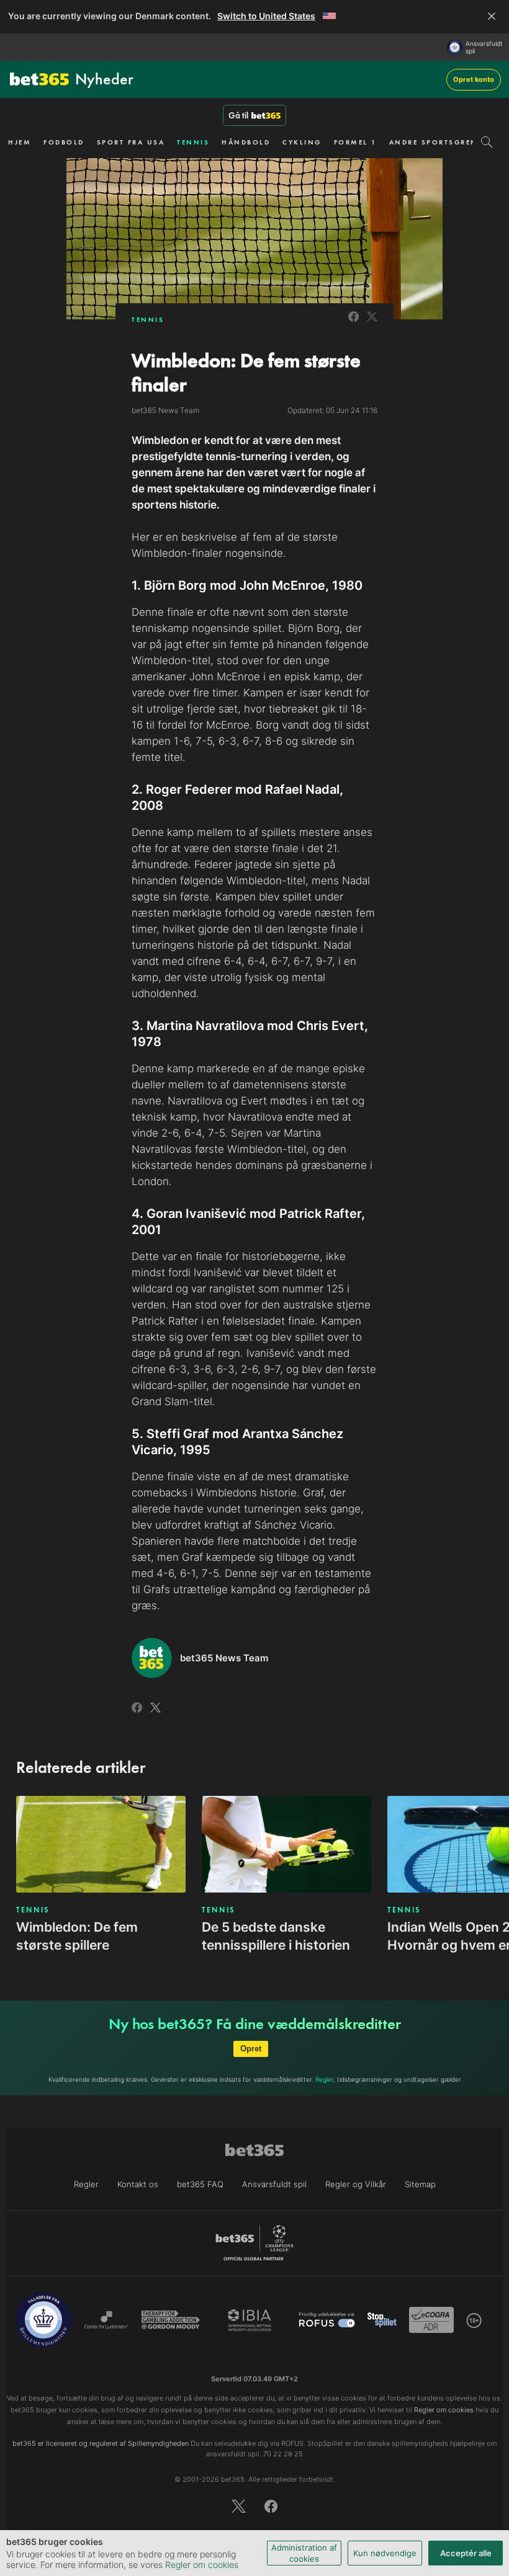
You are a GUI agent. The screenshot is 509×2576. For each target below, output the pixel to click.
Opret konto (474, 79)
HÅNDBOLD (246, 142)
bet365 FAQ (200, 2184)
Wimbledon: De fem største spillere (77, 1936)
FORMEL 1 (355, 142)
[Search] (487, 142)
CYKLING (302, 142)
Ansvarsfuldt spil (484, 47)
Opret (251, 2049)
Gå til (238, 115)
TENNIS (193, 142)
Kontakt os (138, 2184)
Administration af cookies (304, 2553)
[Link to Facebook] (354, 323)
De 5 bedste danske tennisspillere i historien (276, 1936)
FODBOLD (64, 142)
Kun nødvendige (385, 2553)
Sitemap (420, 2184)
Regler (324, 2079)
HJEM (20, 142)
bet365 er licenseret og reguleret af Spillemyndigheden (101, 2443)
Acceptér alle (466, 2553)
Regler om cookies (202, 2565)
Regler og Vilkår (356, 2184)
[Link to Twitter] (372, 323)
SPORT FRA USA (131, 142)
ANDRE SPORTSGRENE (436, 142)
